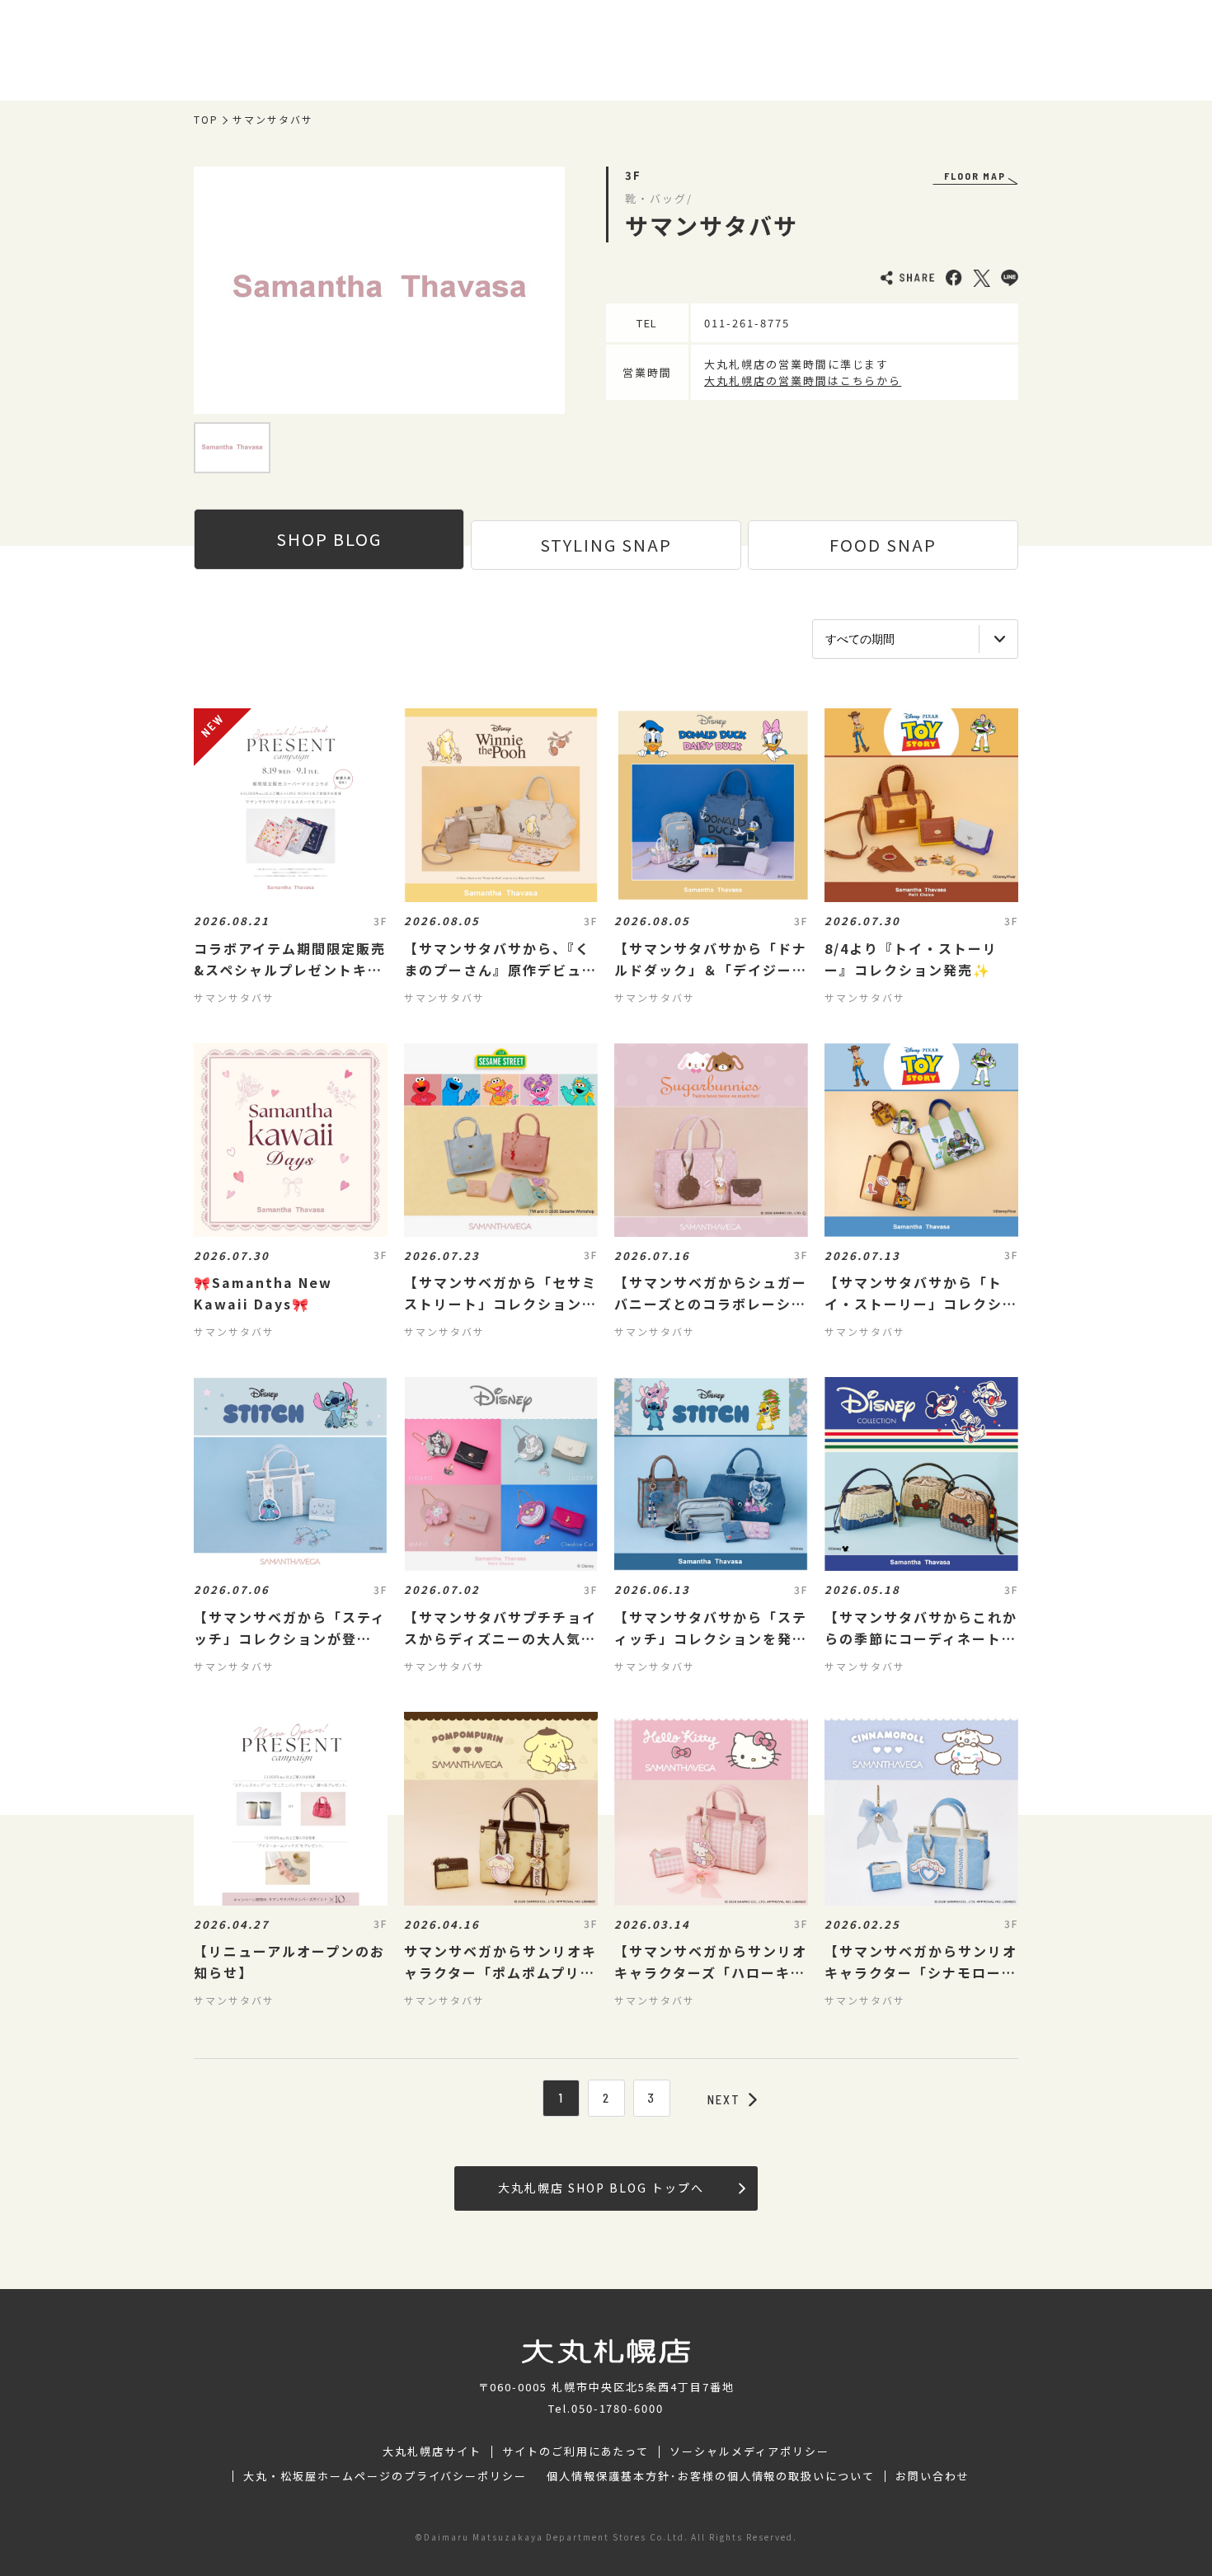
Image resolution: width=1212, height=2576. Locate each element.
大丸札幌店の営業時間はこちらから (803, 381)
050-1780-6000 (618, 2408)
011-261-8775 (747, 323)
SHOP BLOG (329, 539)
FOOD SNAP (883, 545)
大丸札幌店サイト (432, 2451)
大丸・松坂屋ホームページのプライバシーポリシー (385, 2476)
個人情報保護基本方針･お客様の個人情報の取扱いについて (711, 2476)
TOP (206, 120)
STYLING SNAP (606, 545)
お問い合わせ (932, 2476)
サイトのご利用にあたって (576, 2451)
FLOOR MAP (975, 176)
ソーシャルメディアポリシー (749, 2451)
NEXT (724, 2099)
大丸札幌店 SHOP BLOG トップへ (601, 2188)
